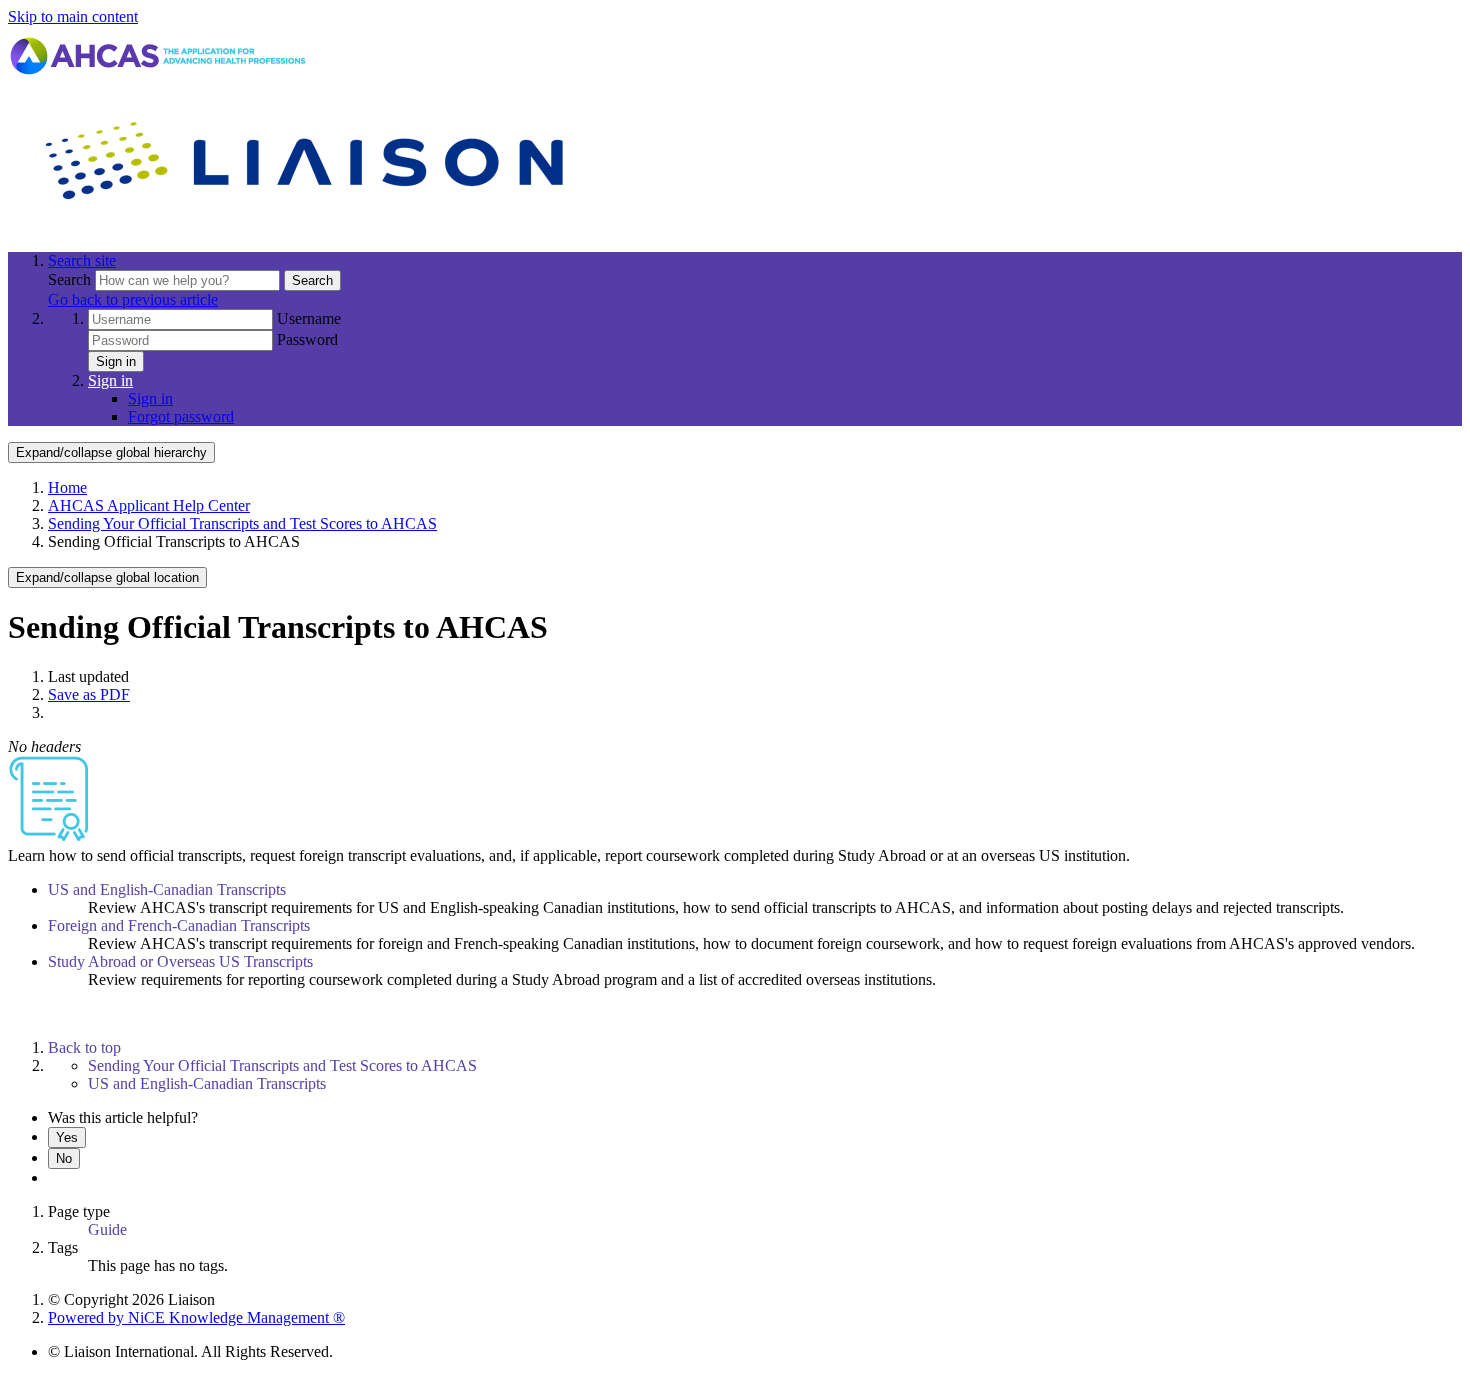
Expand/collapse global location (107, 577)
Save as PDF (89, 694)
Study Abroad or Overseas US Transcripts (180, 961)
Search (71, 279)
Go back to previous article (133, 299)
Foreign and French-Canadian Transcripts (179, 925)
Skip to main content (73, 16)
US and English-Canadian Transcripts (167, 889)
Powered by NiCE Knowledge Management (196, 1317)
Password (307, 339)
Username (309, 318)
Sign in (116, 361)
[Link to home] (308, 226)
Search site (82, 260)
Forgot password (181, 416)
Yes (67, 1137)
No (64, 1158)
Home (67, 487)
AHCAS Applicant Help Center (149, 505)
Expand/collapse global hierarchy (111, 452)
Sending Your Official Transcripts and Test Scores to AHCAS (242, 523)
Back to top (84, 1047)
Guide (107, 1229)
